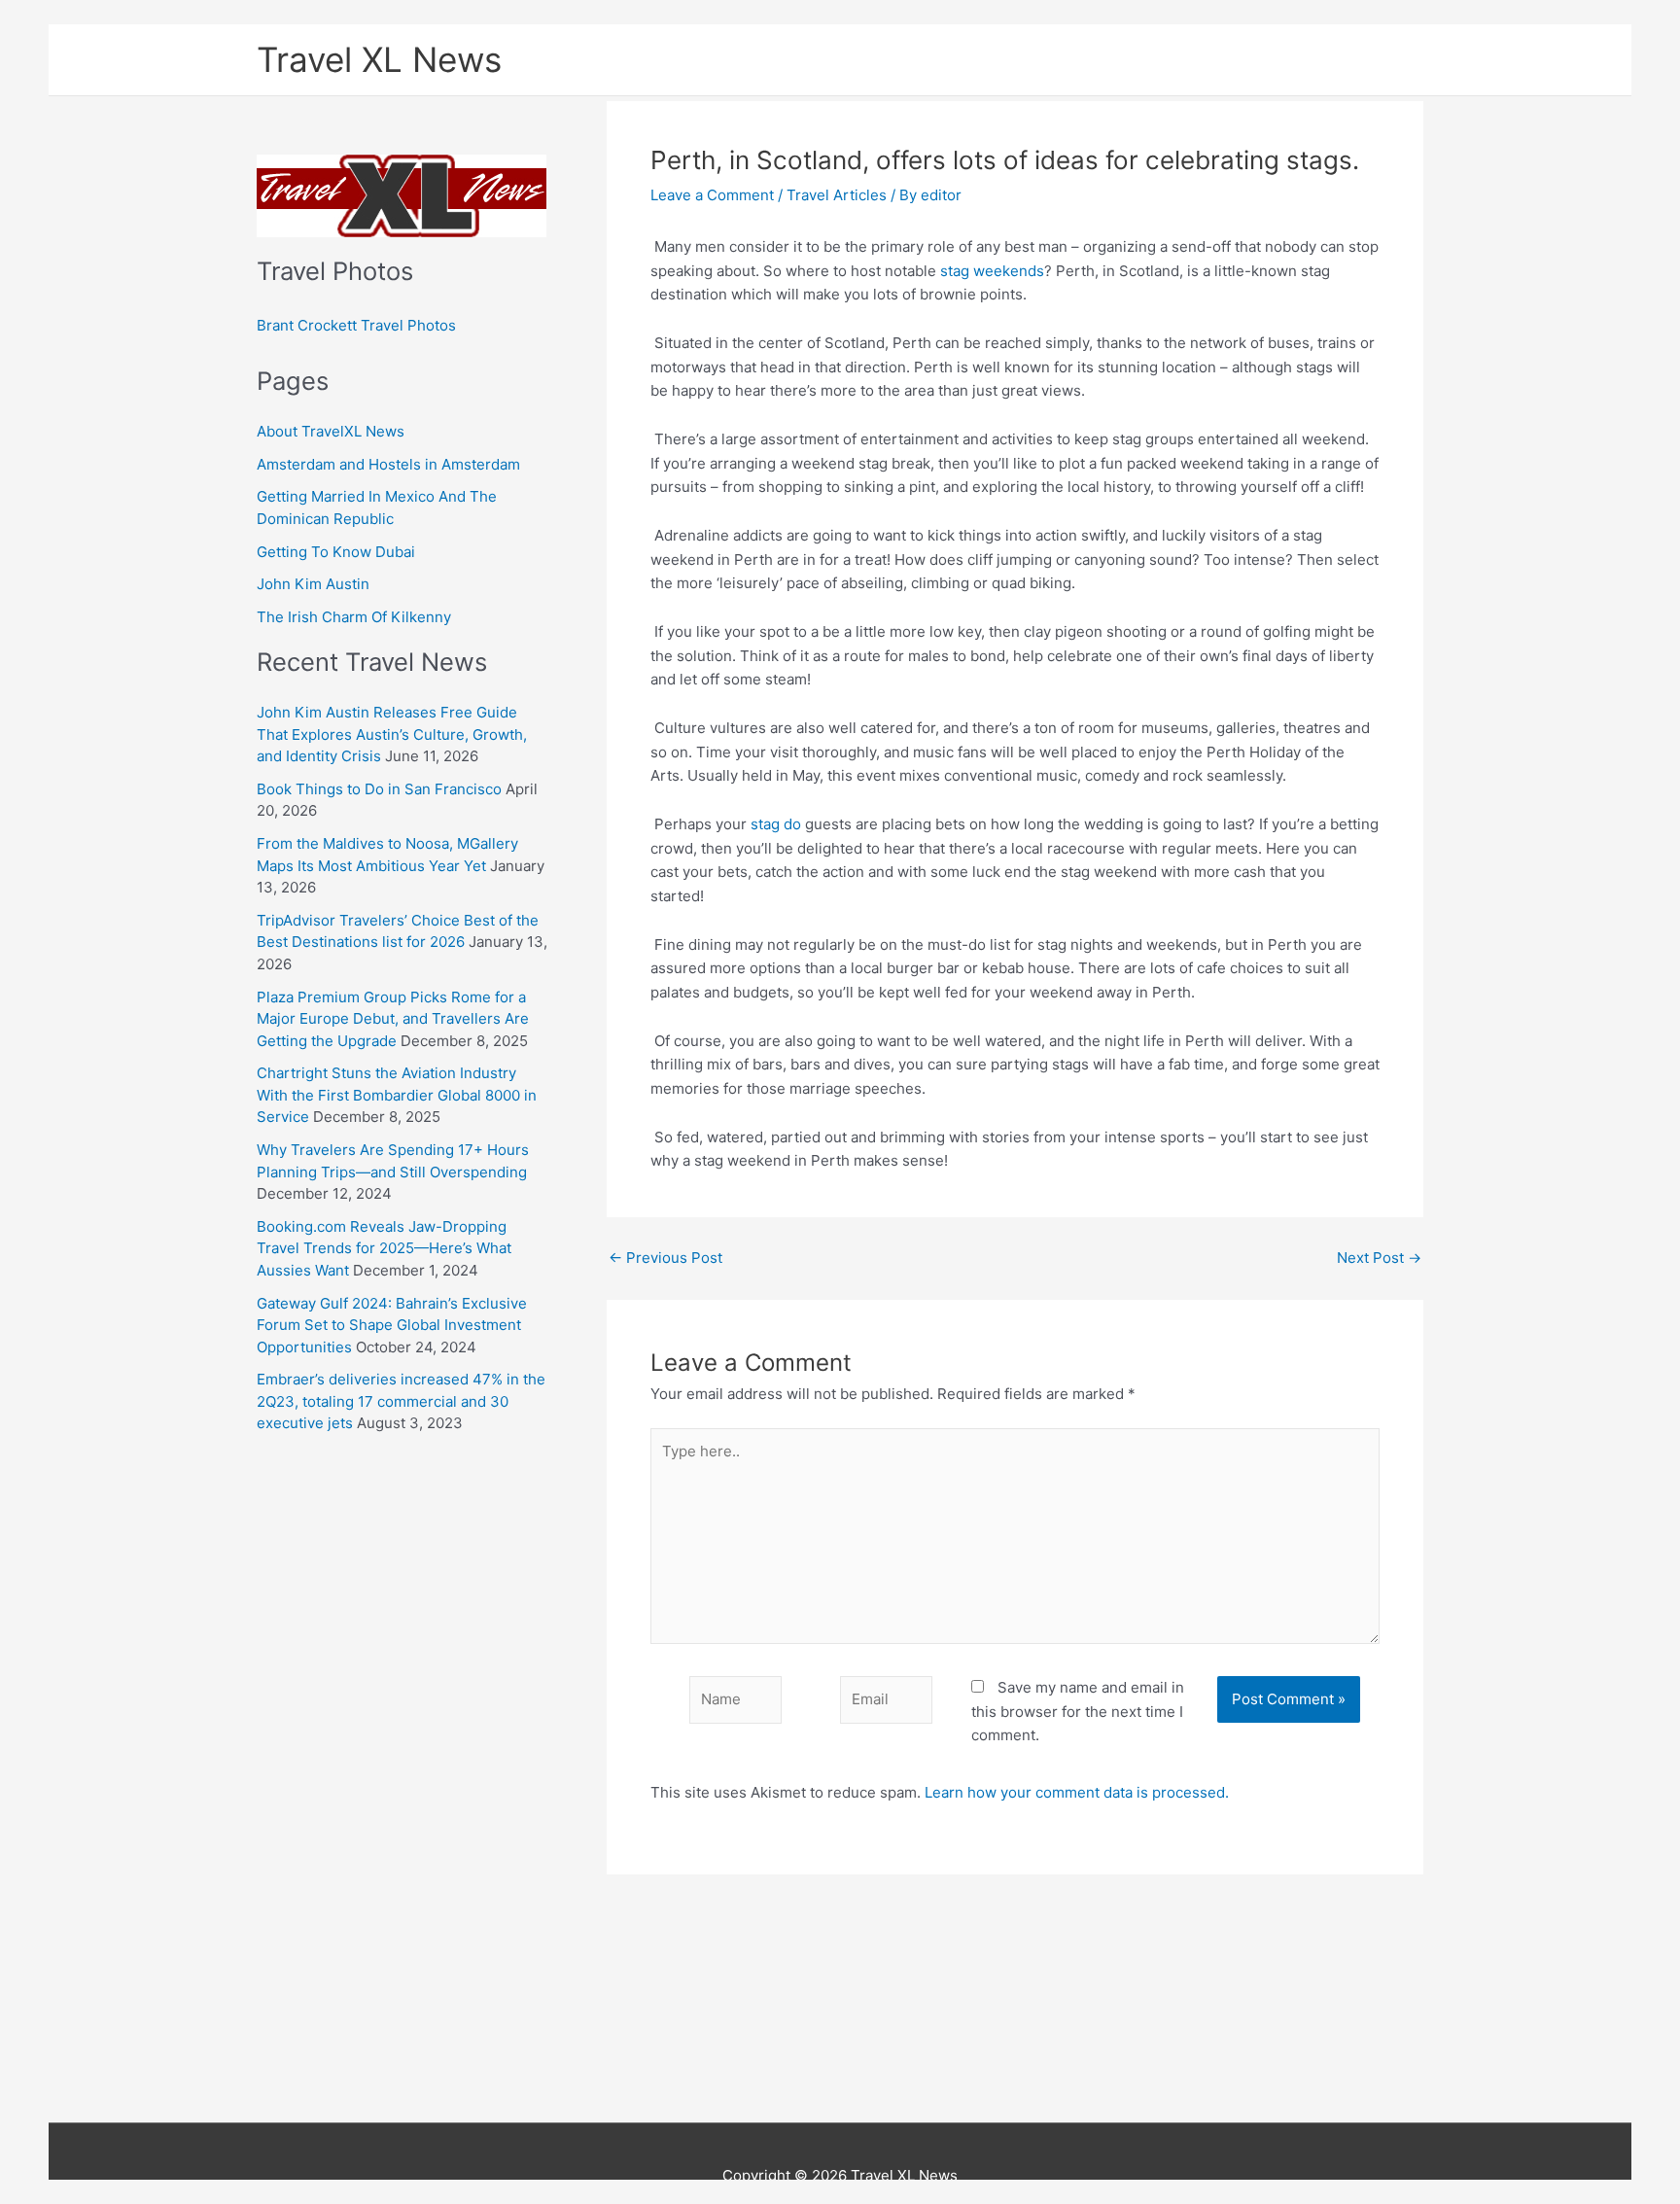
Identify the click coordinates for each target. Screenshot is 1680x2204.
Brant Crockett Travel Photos (356, 325)
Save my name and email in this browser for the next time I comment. (1078, 1712)
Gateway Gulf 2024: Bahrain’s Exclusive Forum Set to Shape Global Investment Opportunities (392, 1325)
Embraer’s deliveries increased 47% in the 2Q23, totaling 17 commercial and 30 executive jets (401, 1401)
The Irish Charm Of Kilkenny (354, 617)
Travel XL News (379, 59)
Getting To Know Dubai (336, 552)
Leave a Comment (712, 195)
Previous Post (665, 1258)
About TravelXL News (331, 431)
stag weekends (992, 271)
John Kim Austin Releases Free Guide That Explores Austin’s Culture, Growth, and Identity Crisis (392, 734)
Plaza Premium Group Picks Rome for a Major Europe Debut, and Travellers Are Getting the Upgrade (393, 1019)
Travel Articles (837, 195)
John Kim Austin (313, 584)
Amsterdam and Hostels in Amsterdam (388, 464)
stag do (776, 824)
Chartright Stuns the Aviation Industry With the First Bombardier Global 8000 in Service (397, 1095)
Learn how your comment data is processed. (1077, 1792)
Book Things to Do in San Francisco (379, 789)
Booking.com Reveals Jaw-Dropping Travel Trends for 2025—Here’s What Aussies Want (384, 1248)
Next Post (1379, 1258)
